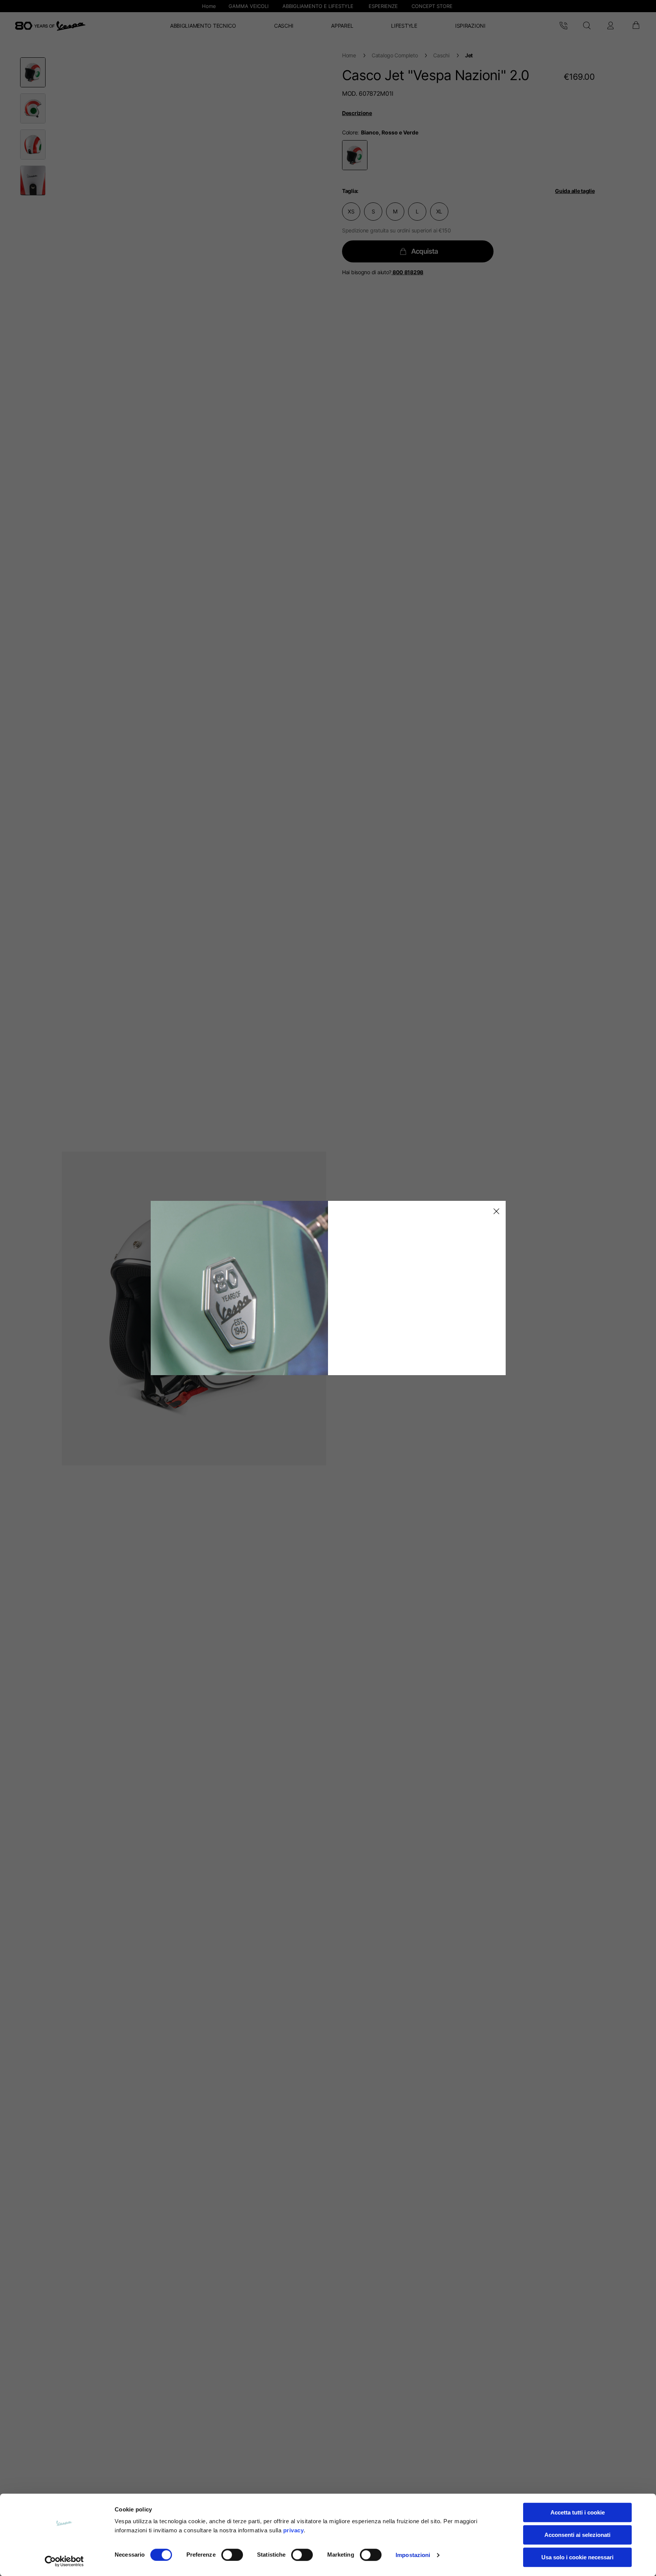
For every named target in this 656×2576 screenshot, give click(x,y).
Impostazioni (413, 2555)
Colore (350, 132)
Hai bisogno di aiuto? (383, 272)
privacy (294, 2530)
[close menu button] (495, 1211)
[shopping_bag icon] (635, 26)
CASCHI (284, 26)
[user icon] (610, 26)
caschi (441, 55)
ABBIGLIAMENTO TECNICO (203, 26)
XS (351, 211)
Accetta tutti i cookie (578, 2512)
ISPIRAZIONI (470, 26)
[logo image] (50, 26)
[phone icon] (563, 26)
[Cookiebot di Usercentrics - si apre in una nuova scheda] (64, 2561)
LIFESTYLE (404, 26)
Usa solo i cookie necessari (577, 2557)
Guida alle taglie (575, 191)
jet (469, 55)
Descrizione (357, 113)
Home (349, 55)
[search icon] (587, 26)
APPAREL (342, 26)
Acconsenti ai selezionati (577, 2535)
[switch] (232, 2555)
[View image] (33, 72)
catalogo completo (395, 55)
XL (439, 211)
